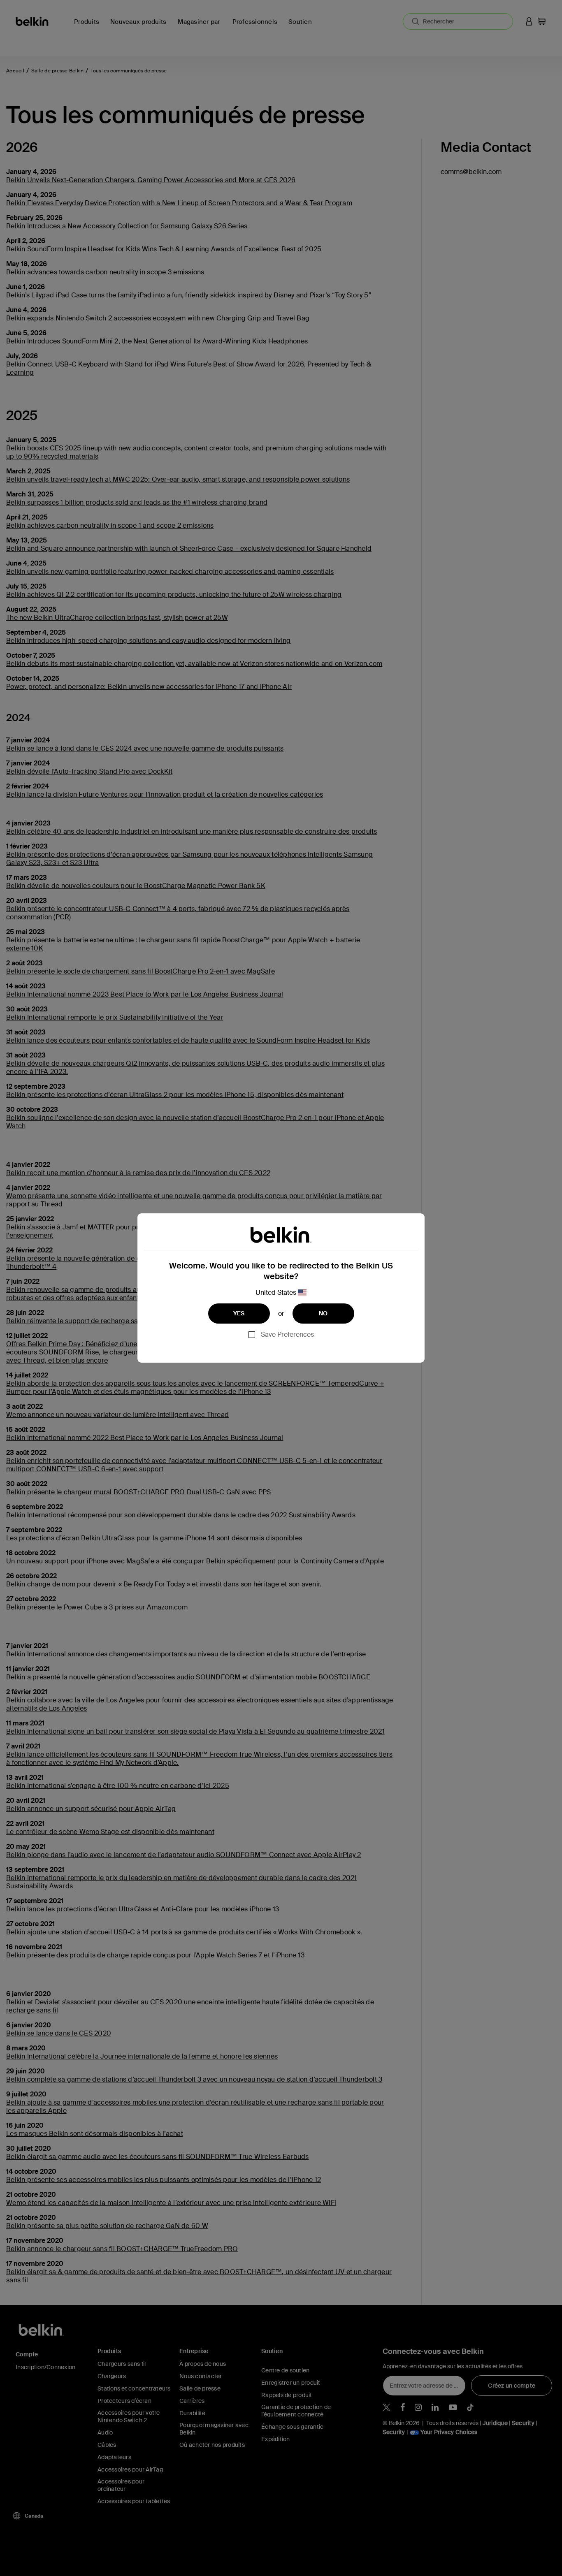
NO (323, 1313)
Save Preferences (287, 1334)
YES (239, 1313)
